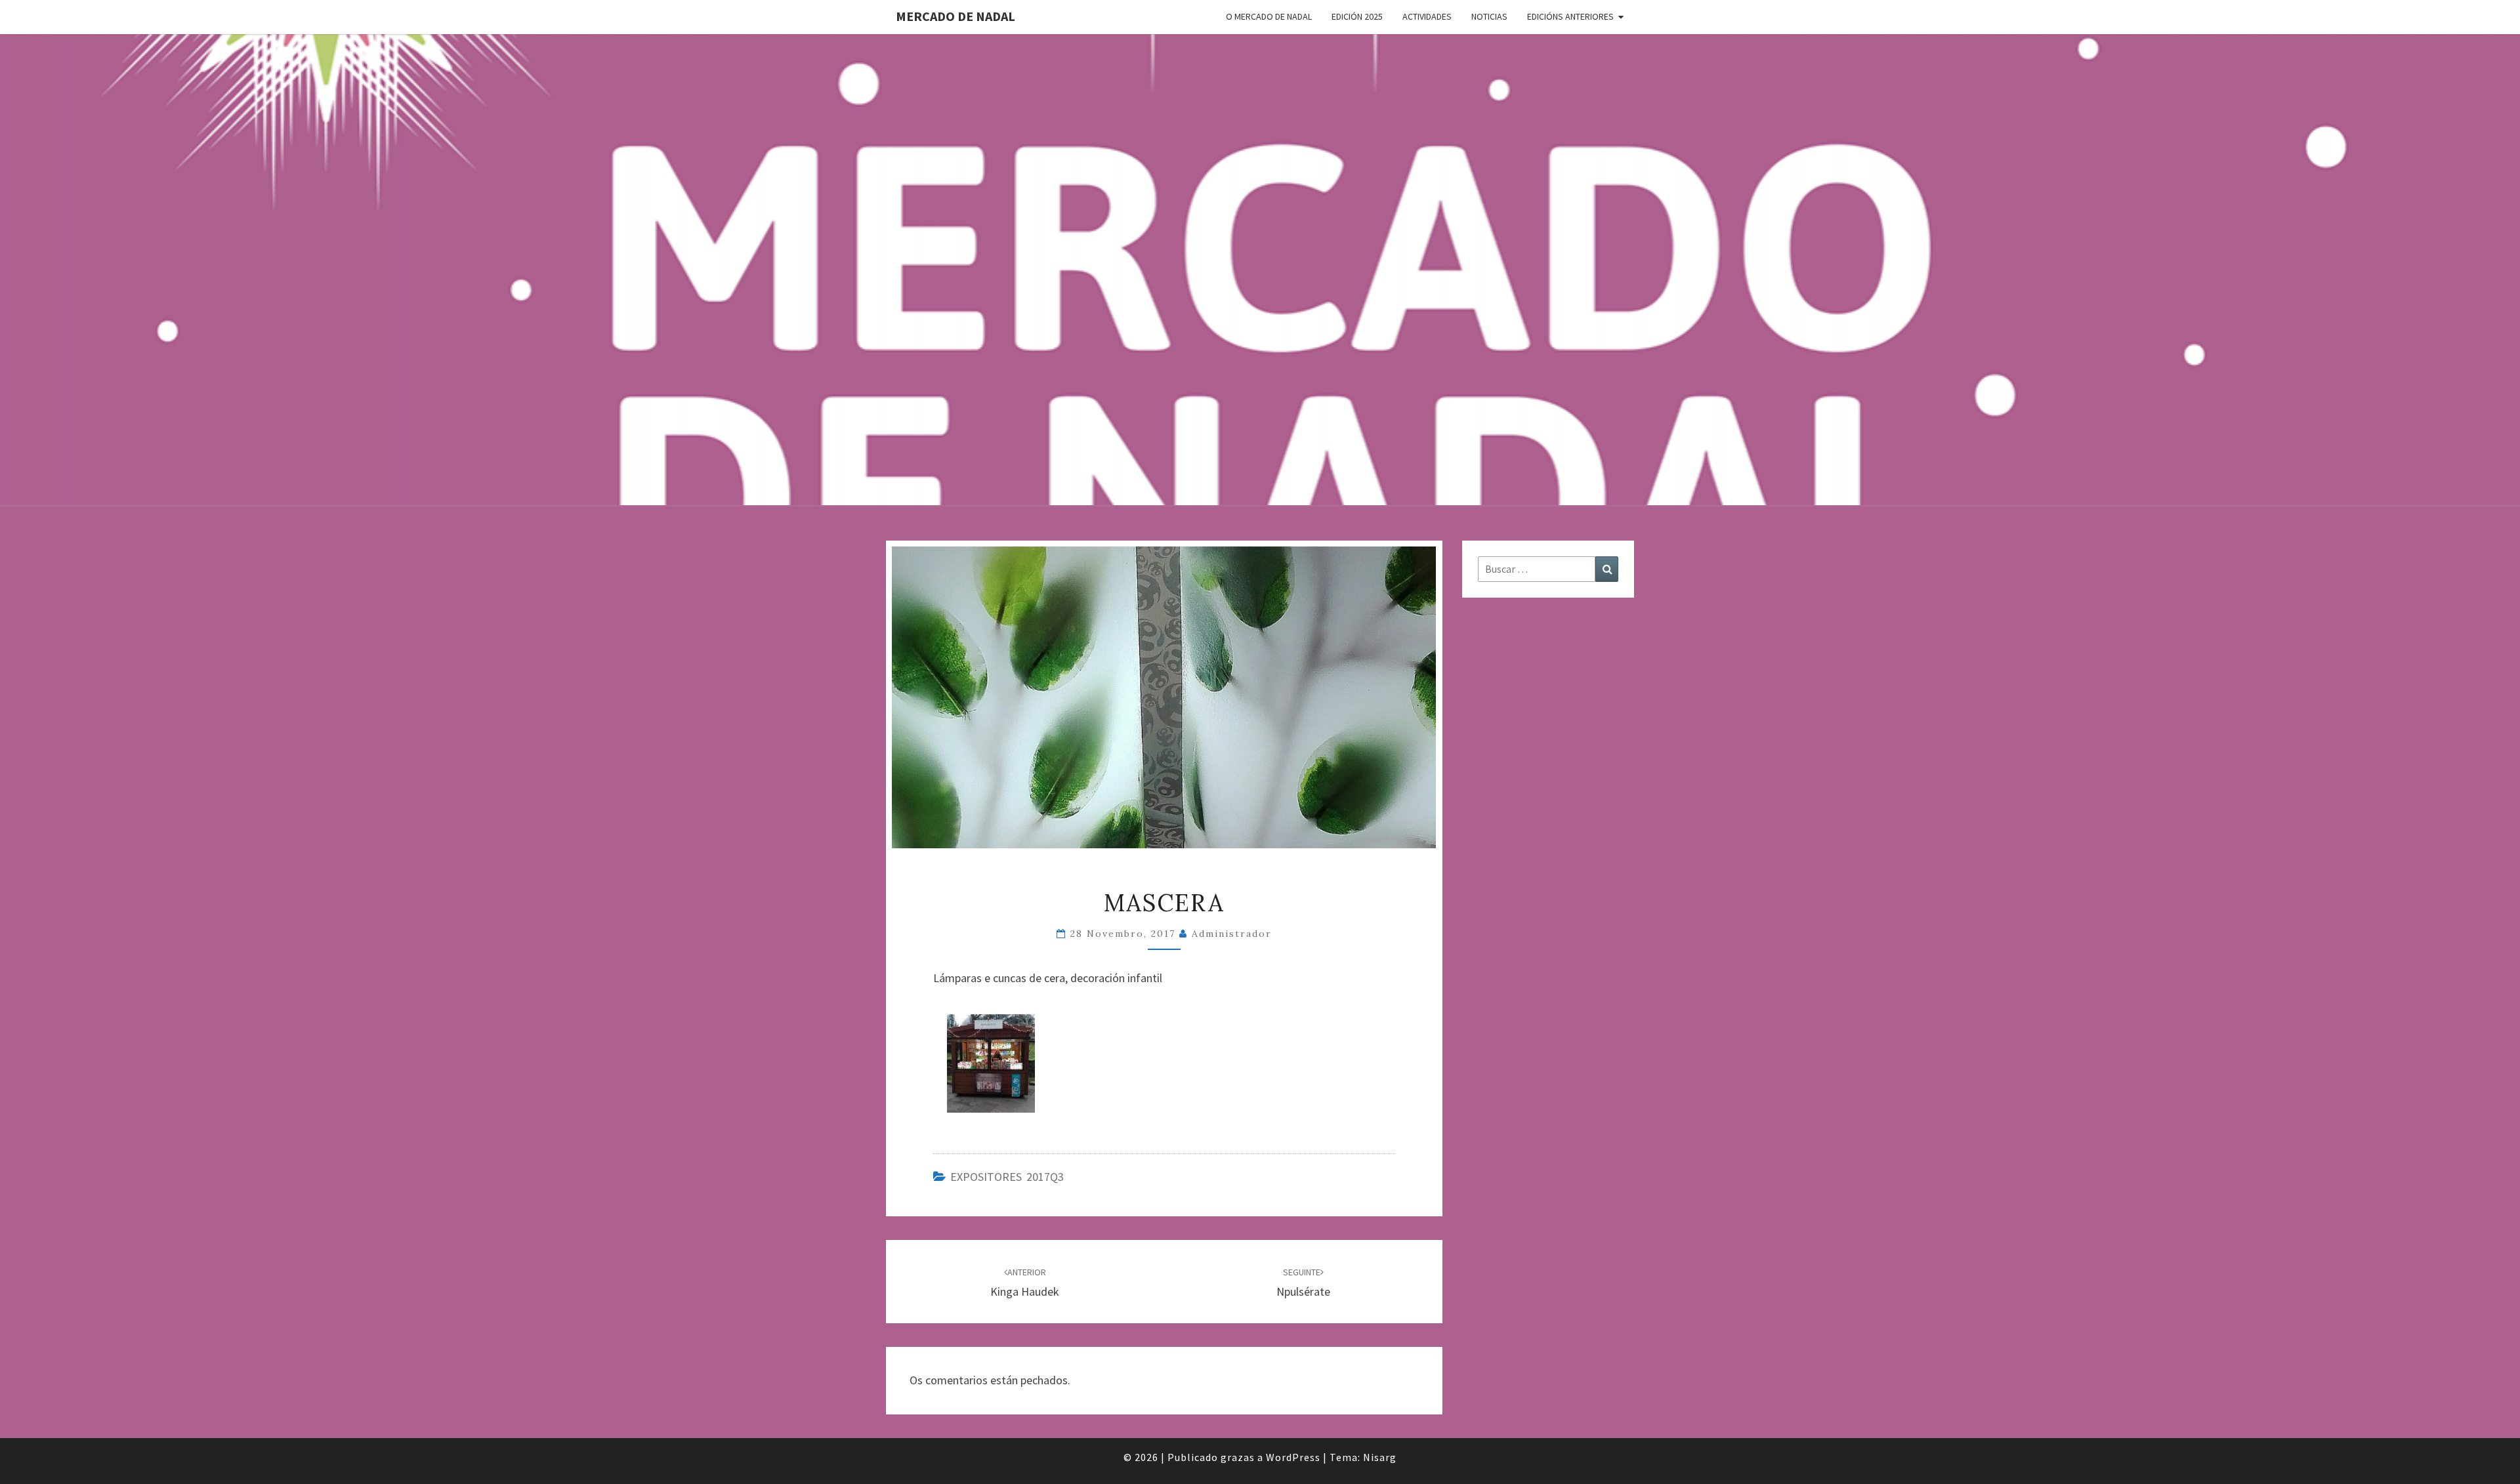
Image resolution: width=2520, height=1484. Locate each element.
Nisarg (1380, 1457)
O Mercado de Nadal (1269, 16)
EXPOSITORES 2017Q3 (1007, 1177)
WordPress (1293, 1457)
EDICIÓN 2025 (1357, 16)
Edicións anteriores (1570, 16)
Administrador (1232, 934)
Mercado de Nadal (955, 16)
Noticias (1489, 16)
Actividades (1427, 16)
